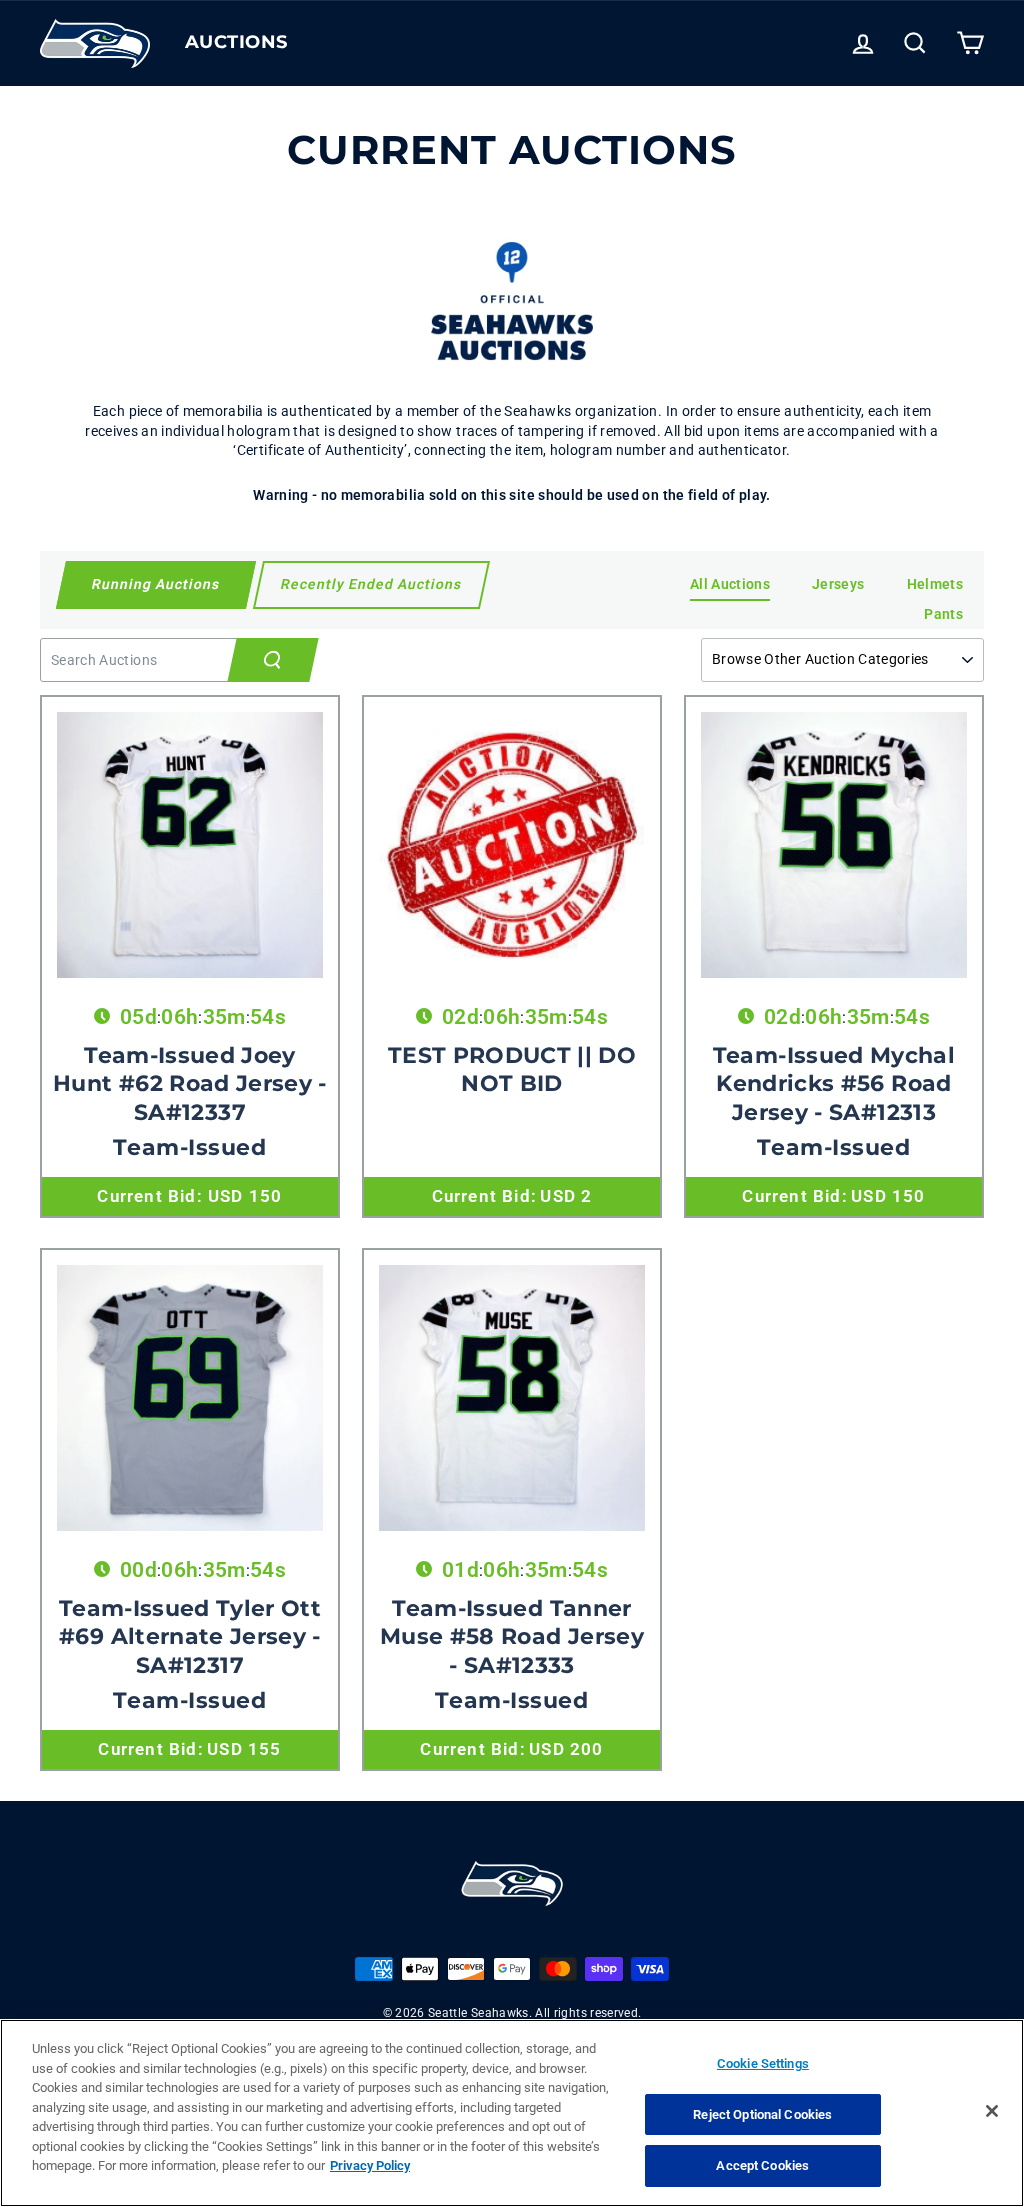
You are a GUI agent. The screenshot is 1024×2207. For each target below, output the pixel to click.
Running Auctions (155, 584)
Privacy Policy (370, 2165)
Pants (943, 614)
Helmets (935, 584)
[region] (512, 2113)
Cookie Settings (763, 2063)
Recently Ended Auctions (372, 584)
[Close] (992, 2111)
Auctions (236, 42)
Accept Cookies (762, 2165)
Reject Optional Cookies (762, 2114)
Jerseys (838, 584)
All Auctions (730, 584)
